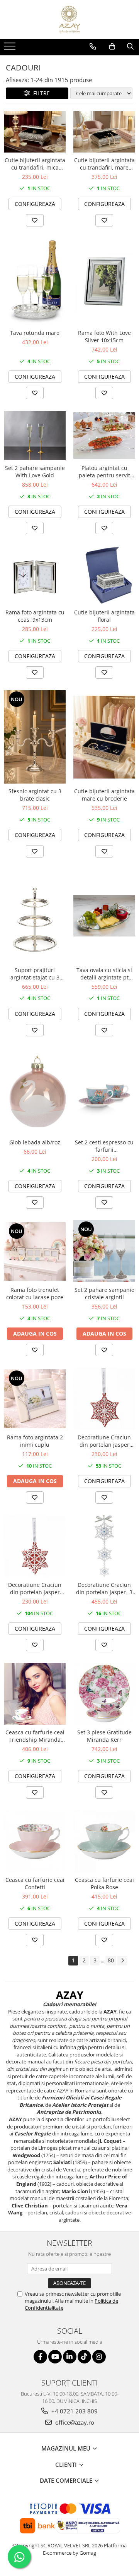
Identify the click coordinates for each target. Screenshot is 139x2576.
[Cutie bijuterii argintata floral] (104, 575)
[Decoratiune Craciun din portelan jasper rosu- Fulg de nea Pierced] (104, 1399)
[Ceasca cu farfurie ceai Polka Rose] (104, 1841)
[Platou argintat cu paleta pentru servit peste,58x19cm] (104, 436)
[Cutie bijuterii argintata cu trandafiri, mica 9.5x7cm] (35, 132)
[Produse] (11, 48)
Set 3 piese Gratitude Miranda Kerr (104, 1736)
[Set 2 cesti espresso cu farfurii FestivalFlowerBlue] (104, 1091)
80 (111, 1960)
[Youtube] (55, 2357)
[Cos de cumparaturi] (112, 46)
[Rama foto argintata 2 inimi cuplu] (35, 1399)
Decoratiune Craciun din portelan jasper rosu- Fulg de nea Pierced (104, 1441)
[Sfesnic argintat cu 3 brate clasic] (35, 737)
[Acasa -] (69, 19)
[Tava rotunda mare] (35, 282)
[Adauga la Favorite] (35, 220)
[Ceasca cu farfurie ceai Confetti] (35, 1841)
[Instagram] (99, 2357)
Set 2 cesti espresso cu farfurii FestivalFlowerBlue (104, 1146)
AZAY (70, 1995)
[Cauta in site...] (130, 46)
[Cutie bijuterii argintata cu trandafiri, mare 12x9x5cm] (104, 132)
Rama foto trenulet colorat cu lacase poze (35, 1293)
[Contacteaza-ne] (93, 46)
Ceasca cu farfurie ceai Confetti (35, 1883)
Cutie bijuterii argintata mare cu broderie (104, 795)
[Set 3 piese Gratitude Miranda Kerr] (104, 1694)
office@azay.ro (74, 2422)
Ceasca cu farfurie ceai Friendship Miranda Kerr (35, 1736)
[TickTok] (84, 2357)
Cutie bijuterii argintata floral (104, 616)
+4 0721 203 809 (74, 2411)
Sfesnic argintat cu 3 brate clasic (35, 795)
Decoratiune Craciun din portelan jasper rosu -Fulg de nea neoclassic (35, 1588)
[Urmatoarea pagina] (122, 1961)
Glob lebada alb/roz (35, 1142)
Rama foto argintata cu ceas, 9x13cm (35, 616)
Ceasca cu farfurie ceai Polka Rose (104, 1883)
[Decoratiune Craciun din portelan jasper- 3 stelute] (104, 1546)
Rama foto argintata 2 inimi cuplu (35, 1441)
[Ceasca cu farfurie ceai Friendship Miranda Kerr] (35, 1694)
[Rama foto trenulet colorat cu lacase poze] (35, 1251)
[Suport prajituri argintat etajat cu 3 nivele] (35, 916)
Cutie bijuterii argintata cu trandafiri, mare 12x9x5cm (104, 164)
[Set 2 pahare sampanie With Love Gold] (35, 436)
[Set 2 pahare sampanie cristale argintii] (104, 1251)
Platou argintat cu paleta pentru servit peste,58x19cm (104, 472)
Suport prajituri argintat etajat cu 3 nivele (35, 974)
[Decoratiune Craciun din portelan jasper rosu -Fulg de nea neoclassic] (35, 1546)
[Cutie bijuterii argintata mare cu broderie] (104, 737)
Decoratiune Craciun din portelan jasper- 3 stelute (104, 1588)
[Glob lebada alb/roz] (35, 1092)
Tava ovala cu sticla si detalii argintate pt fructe (104, 974)
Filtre (40, 93)
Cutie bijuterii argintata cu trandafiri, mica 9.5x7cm (35, 164)
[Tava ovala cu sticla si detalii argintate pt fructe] (104, 916)
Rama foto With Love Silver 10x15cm (104, 336)
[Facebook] (40, 2357)
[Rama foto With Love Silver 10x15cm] (104, 281)
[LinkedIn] (70, 2357)
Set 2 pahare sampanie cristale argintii (104, 1293)
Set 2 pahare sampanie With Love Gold (35, 472)
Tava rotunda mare (35, 333)
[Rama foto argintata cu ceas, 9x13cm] (35, 575)
